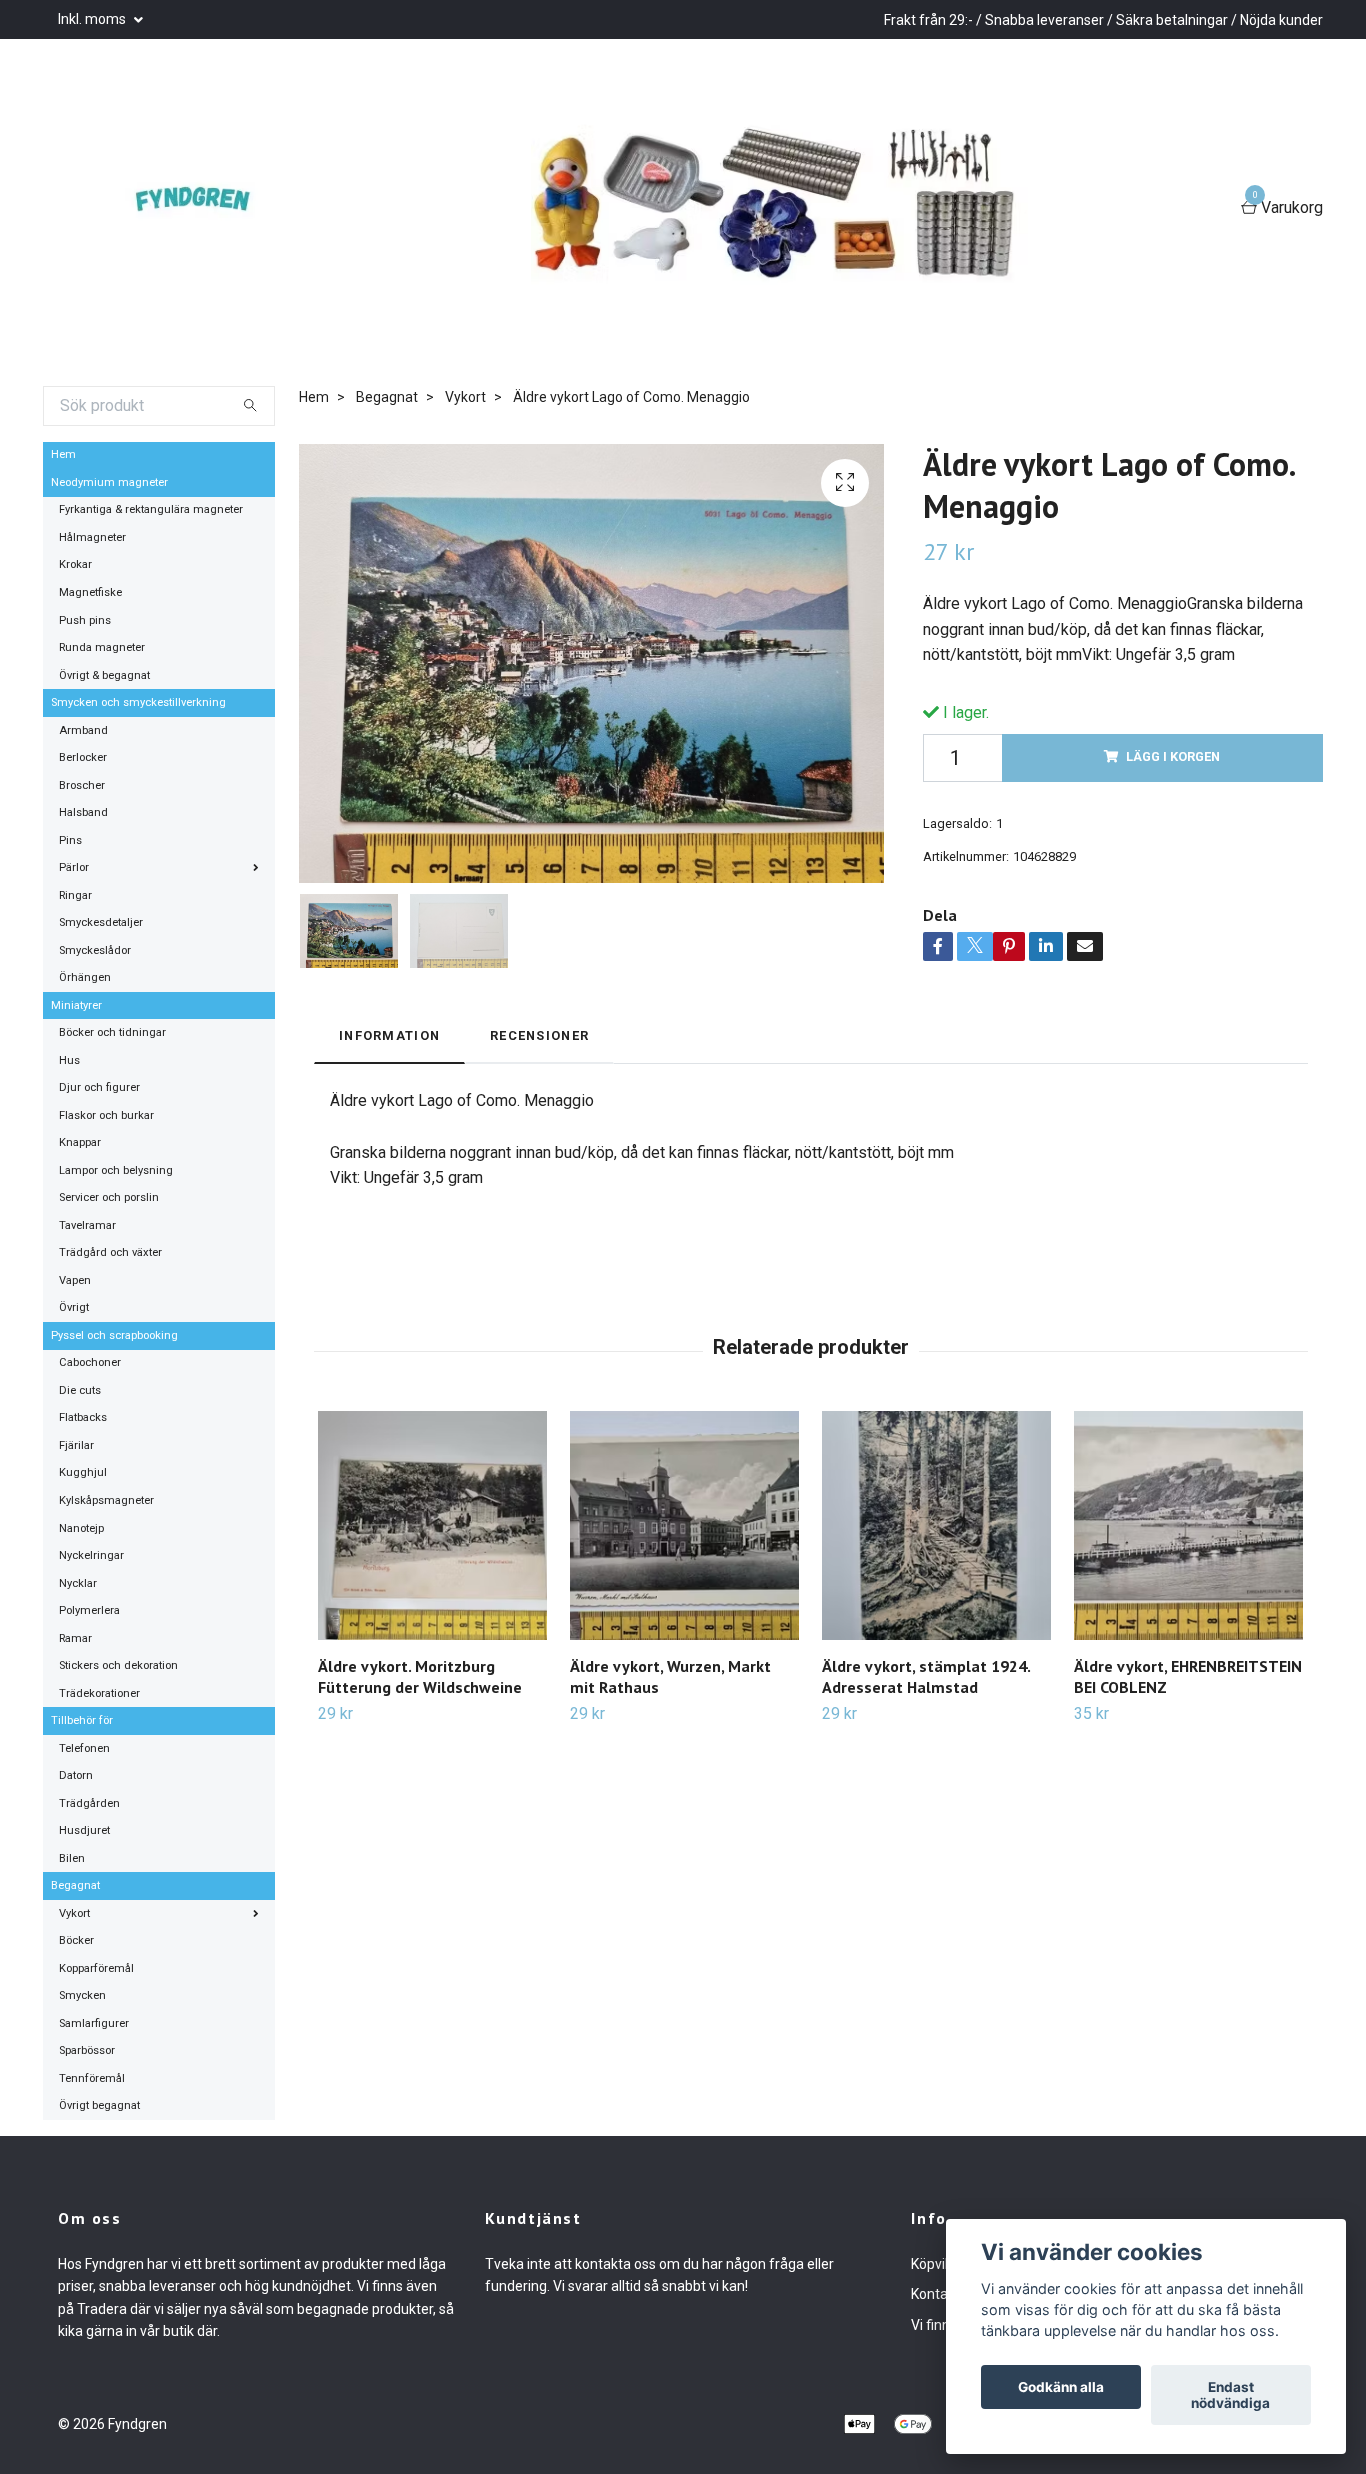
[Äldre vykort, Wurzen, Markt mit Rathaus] (684, 1525)
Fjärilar (76, 1445)
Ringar (75, 895)
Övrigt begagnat (99, 2105)
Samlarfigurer (94, 2023)
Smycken (82, 1995)
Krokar (75, 564)
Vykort (74, 1913)
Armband (83, 730)
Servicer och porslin (109, 1197)
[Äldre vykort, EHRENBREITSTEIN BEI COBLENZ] (1188, 1525)
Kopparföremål (96, 1968)
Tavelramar (87, 1225)
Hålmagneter (92, 537)
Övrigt (74, 1307)
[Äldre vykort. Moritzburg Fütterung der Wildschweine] (432, 1525)
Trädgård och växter (110, 1252)
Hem (63, 454)
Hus (69, 1060)
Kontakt (935, 2294)
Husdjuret (84, 1830)
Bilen (72, 1858)
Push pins (85, 620)
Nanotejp (81, 1528)
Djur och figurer (99, 1087)
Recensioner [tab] (539, 1035)
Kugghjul (83, 1472)
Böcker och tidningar (112, 1032)
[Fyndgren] (203, 209)
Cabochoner (90, 1362)
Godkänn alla (1061, 2387)
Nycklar (78, 1583)
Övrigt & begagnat (104, 675)
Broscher (82, 785)
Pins (70, 840)
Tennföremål (92, 2078)
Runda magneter (102, 647)
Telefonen (84, 1748)
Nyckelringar (91, 1555)
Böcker (76, 1940)
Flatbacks (83, 1417)
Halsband (83, 812)
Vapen (75, 1280)
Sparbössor (87, 2050)
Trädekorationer (99, 1693)
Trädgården (89, 1803)
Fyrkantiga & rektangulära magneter (151, 509)
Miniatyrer (76, 1005)
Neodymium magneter (109, 482)
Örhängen (85, 977)
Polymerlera (89, 1610)
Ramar (75, 1638)
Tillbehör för (82, 1720)
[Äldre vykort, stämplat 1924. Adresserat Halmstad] (936, 1525)
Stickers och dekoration (118, 1665)
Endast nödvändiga (1230, 2395)
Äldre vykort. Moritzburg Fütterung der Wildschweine (420, 1676)
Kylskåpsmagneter (106, 1500)
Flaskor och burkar (106, 1115)
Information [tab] (389, 1035)
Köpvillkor (941, 2264)
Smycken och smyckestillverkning (138, 702)
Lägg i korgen (1173, 756)
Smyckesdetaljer (101, 922)
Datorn (76, 1775)
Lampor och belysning (116, 1170)
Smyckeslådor (95, 950)
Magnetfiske (90, 592)
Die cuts (80, 1390)
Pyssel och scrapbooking (114, 1335)
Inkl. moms (93, 19)
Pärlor (74, 867)
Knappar (80, 1142)
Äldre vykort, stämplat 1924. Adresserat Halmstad (926, 1676)
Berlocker (83, 757)
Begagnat (75, 1885)
